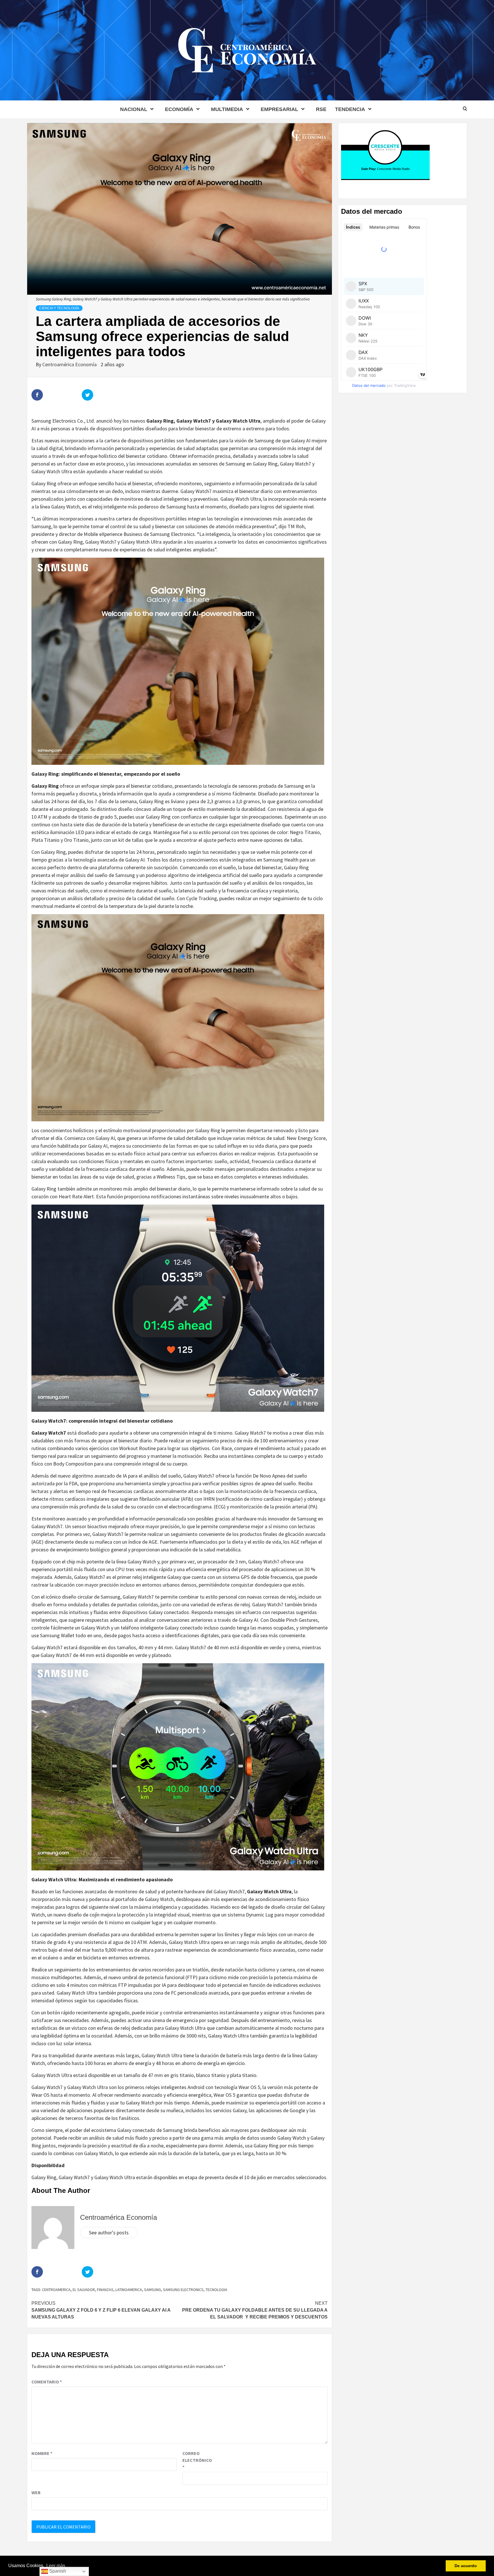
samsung (153, 2290)
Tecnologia (216, 2290)
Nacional (134, 109)
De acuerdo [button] (466, 2566)
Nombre (42, 2453)
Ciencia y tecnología (59, 308)
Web (36, 2492)
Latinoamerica (129, 2290)
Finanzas (105, 2290)
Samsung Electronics (183, 2290)
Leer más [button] (56, 2566)
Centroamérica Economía (70, 364)
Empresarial (279, 109)
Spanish (57, 2571)
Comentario (47, 2382)
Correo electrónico (197, 2460)
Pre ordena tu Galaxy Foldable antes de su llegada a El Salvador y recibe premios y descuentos (255, 2310)
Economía (179, 109)
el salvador (84, 2290)
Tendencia (350, 109)
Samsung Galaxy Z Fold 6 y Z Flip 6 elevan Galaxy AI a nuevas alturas (101, 2310)
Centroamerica (56, 2290)
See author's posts (109, 2233)
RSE (321, 109)
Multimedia (227, 109)
